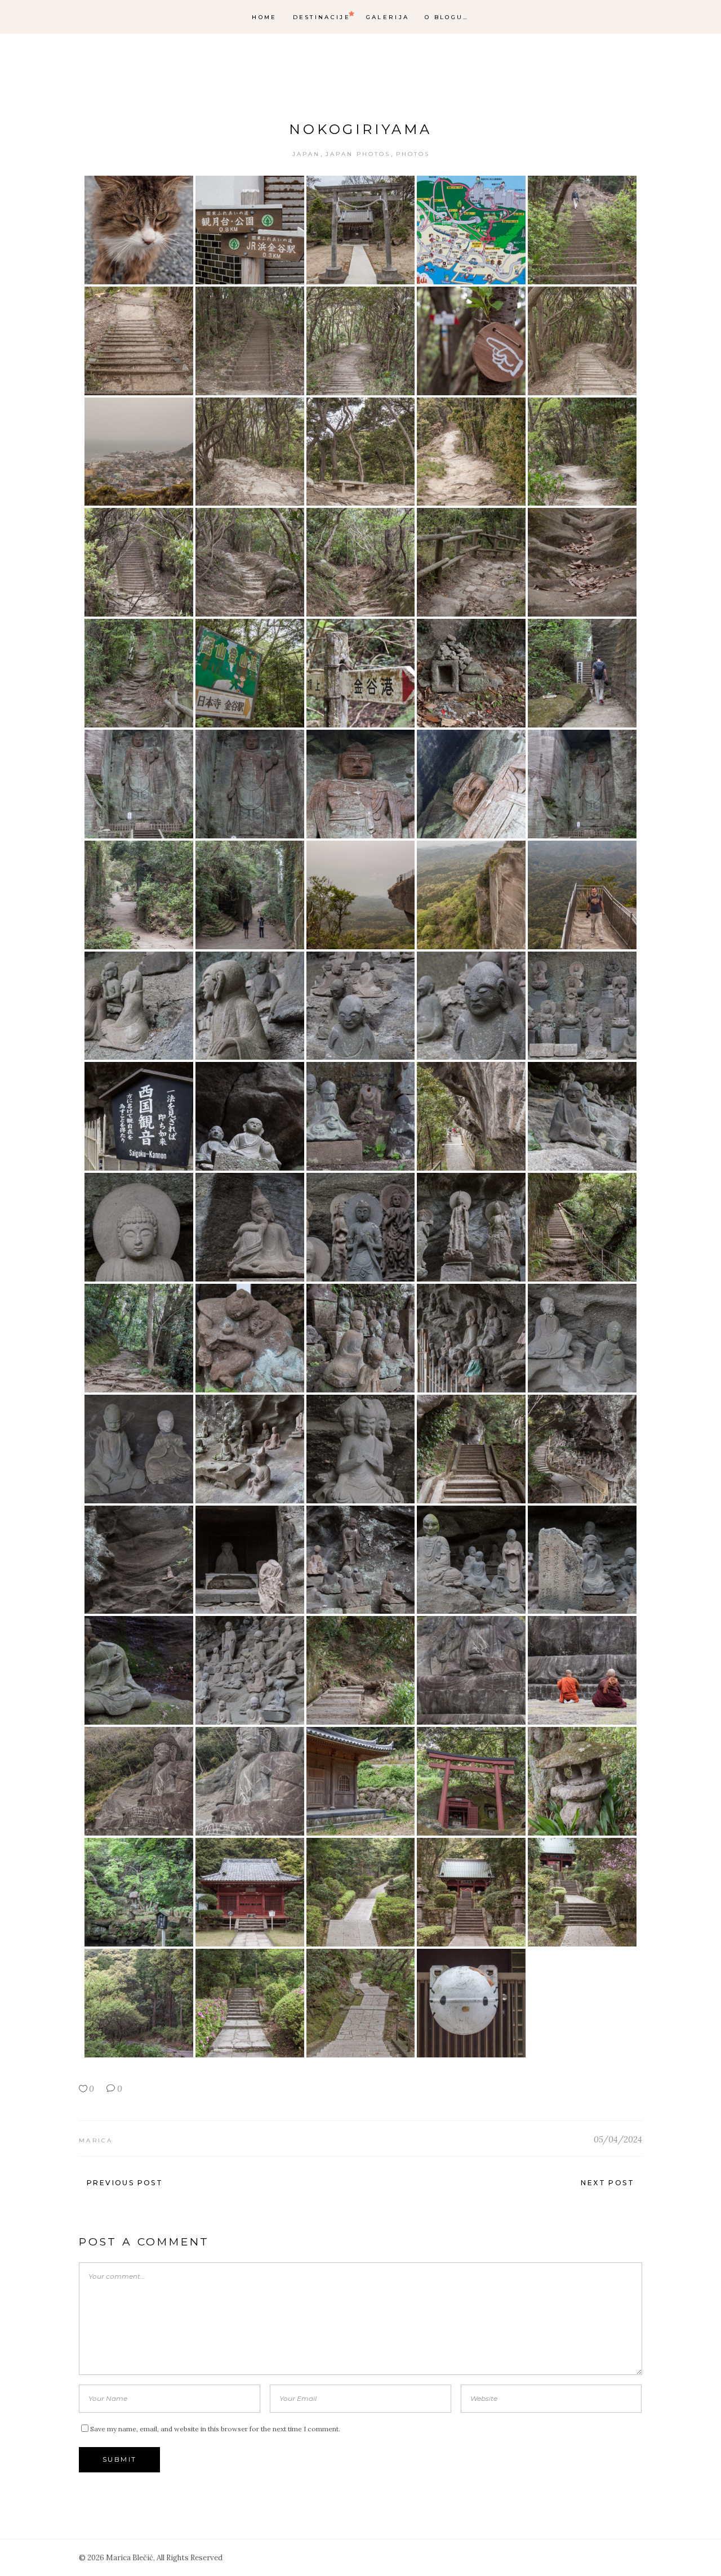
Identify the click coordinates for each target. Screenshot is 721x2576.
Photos (413, 154)
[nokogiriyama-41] (139, 1116)
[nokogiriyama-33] (361, 895)
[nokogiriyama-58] (361, 1449)
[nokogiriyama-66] (139, 1670)
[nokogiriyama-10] (582, 341)
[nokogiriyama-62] (250, 1560)
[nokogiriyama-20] (582, 562)
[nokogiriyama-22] (250, 673)
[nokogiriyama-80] (582, 1892)
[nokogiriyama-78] (361, 1892)
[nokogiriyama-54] (471, 1338)
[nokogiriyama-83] (361, 2003)
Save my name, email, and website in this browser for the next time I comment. (215, 2429)
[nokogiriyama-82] (250, 2003)
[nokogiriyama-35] (582, 895)
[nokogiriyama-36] (139, 1006)
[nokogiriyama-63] (361, 1560)
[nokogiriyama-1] (139, 230)
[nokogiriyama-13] (361, 452)
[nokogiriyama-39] (471, 1006)
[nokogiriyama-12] (250, 452)
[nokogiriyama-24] (471, 673)
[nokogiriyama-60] (582, 1449)
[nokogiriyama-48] (361, 1227)
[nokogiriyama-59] (471, 1449)
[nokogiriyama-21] (139, 673)
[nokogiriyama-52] (250, 1338)
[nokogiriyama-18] (361, 562)
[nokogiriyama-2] (250, 230)
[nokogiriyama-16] (139, 562)
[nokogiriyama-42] (250, 1116)
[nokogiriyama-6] (139, 341)
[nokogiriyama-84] (471, 2003)
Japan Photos (358, 154)
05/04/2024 (618, 2139)
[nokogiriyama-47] (250, 1227)
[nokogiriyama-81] (139, 2003)
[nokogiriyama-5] (582, 230)
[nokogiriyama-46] (139, 1227)
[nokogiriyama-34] (471, 895)
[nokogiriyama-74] (471, 1781)
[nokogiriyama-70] (582, 1670)
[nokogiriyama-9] (471, 341)
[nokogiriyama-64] (471, 1560)
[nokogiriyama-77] (250, 1892)
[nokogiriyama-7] (250, 341)
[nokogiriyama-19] (471, 562)
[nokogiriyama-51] (139, 1338)
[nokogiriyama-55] (582, 1338)
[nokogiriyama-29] (471, 784)
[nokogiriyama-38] (361, 1006)
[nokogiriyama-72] (250, 1781)
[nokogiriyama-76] (139, 1892)
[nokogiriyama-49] (471, 1227)
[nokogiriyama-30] (582, 784)
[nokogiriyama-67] (250, 1670)
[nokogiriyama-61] (139, 1560)
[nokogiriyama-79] (471, 1892)
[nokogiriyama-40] (582, 1006)
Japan (306, 154)
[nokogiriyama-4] (471, 230)
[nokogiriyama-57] (250, 1449)
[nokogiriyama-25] (582, 673)
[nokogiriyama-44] (471, 1116)
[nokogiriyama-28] (361, 784)
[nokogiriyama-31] (139, 895)
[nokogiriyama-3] (361, 230)
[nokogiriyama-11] (139, 452)
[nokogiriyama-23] (361, 673)
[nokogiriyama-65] (582, 1560)
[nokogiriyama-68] (361, 1670)
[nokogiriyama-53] (361, 1338)
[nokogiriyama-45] (582, 1116)
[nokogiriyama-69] (471, 1670)
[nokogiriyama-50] (582, 1227)
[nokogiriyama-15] (582, 452)
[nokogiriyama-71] (139, 1781)
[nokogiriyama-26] (139, 784)
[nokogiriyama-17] (250, 562)
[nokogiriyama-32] (250, 895)
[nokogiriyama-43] (361, 1116)
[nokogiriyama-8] (361, 341)
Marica (96, 2140)
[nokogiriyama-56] (139, 1449)
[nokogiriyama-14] (471, 452)
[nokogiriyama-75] (582, 1781)
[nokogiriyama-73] (361, 1781)
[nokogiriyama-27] (250, 784)
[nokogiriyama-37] (250, 1006)
